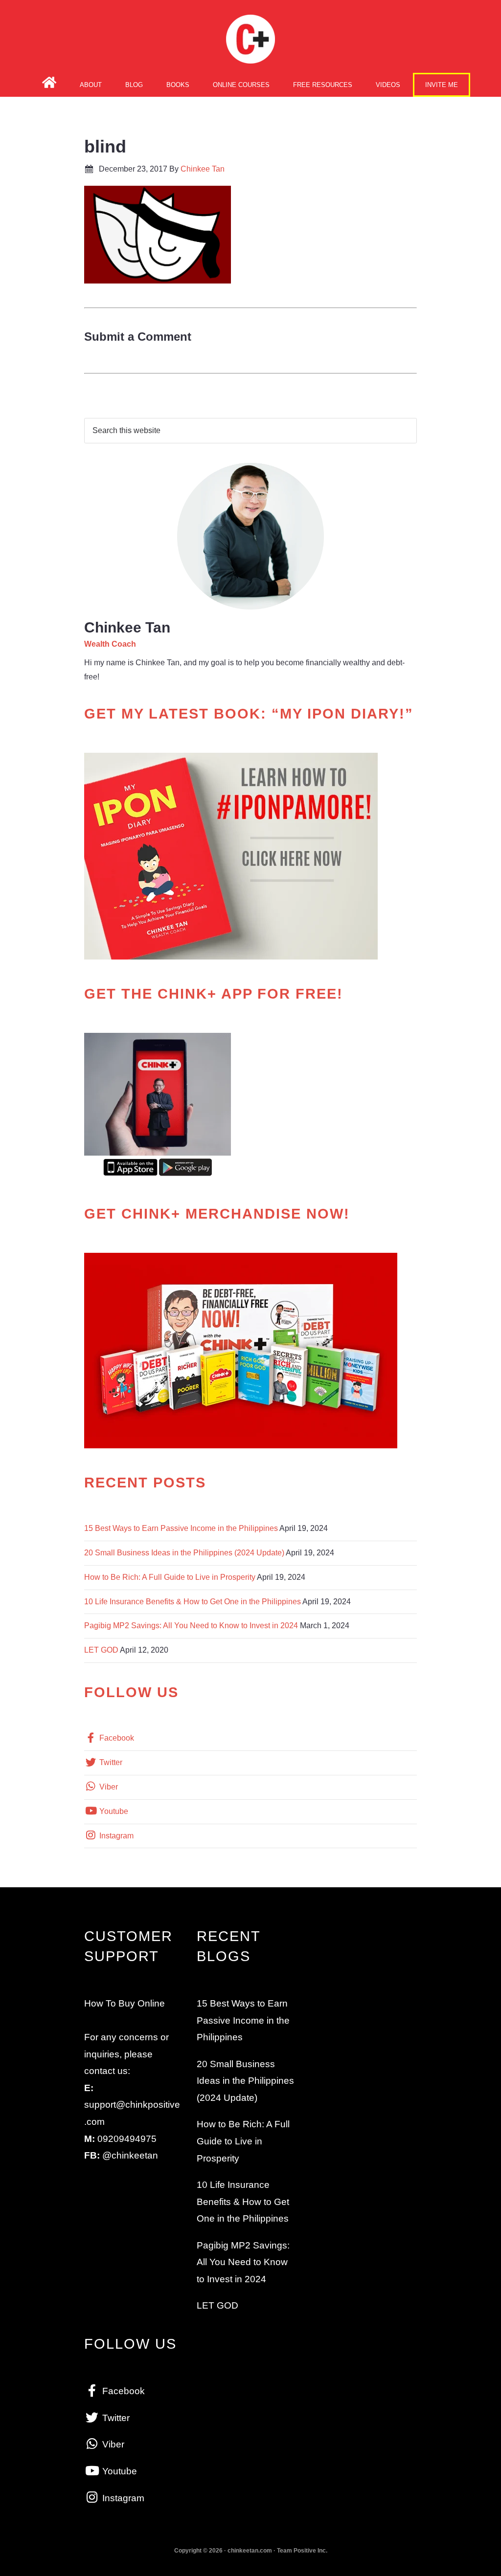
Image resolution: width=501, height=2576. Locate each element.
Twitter (110, 1762)
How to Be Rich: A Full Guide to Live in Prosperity (170, 1577)
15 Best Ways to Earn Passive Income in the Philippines (181, 1528)
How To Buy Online (125, 2003)
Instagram (115, 1836)
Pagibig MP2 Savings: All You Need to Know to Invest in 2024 (191, 1626)
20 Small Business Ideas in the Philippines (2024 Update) (184, 1553)
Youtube (113, 1811)
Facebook (116, 1738)
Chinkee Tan (250, 39)
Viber (108, 1787)
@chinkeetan (130, 2155)
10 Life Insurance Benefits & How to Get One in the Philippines (193, 1602)
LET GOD (101, 1650)
